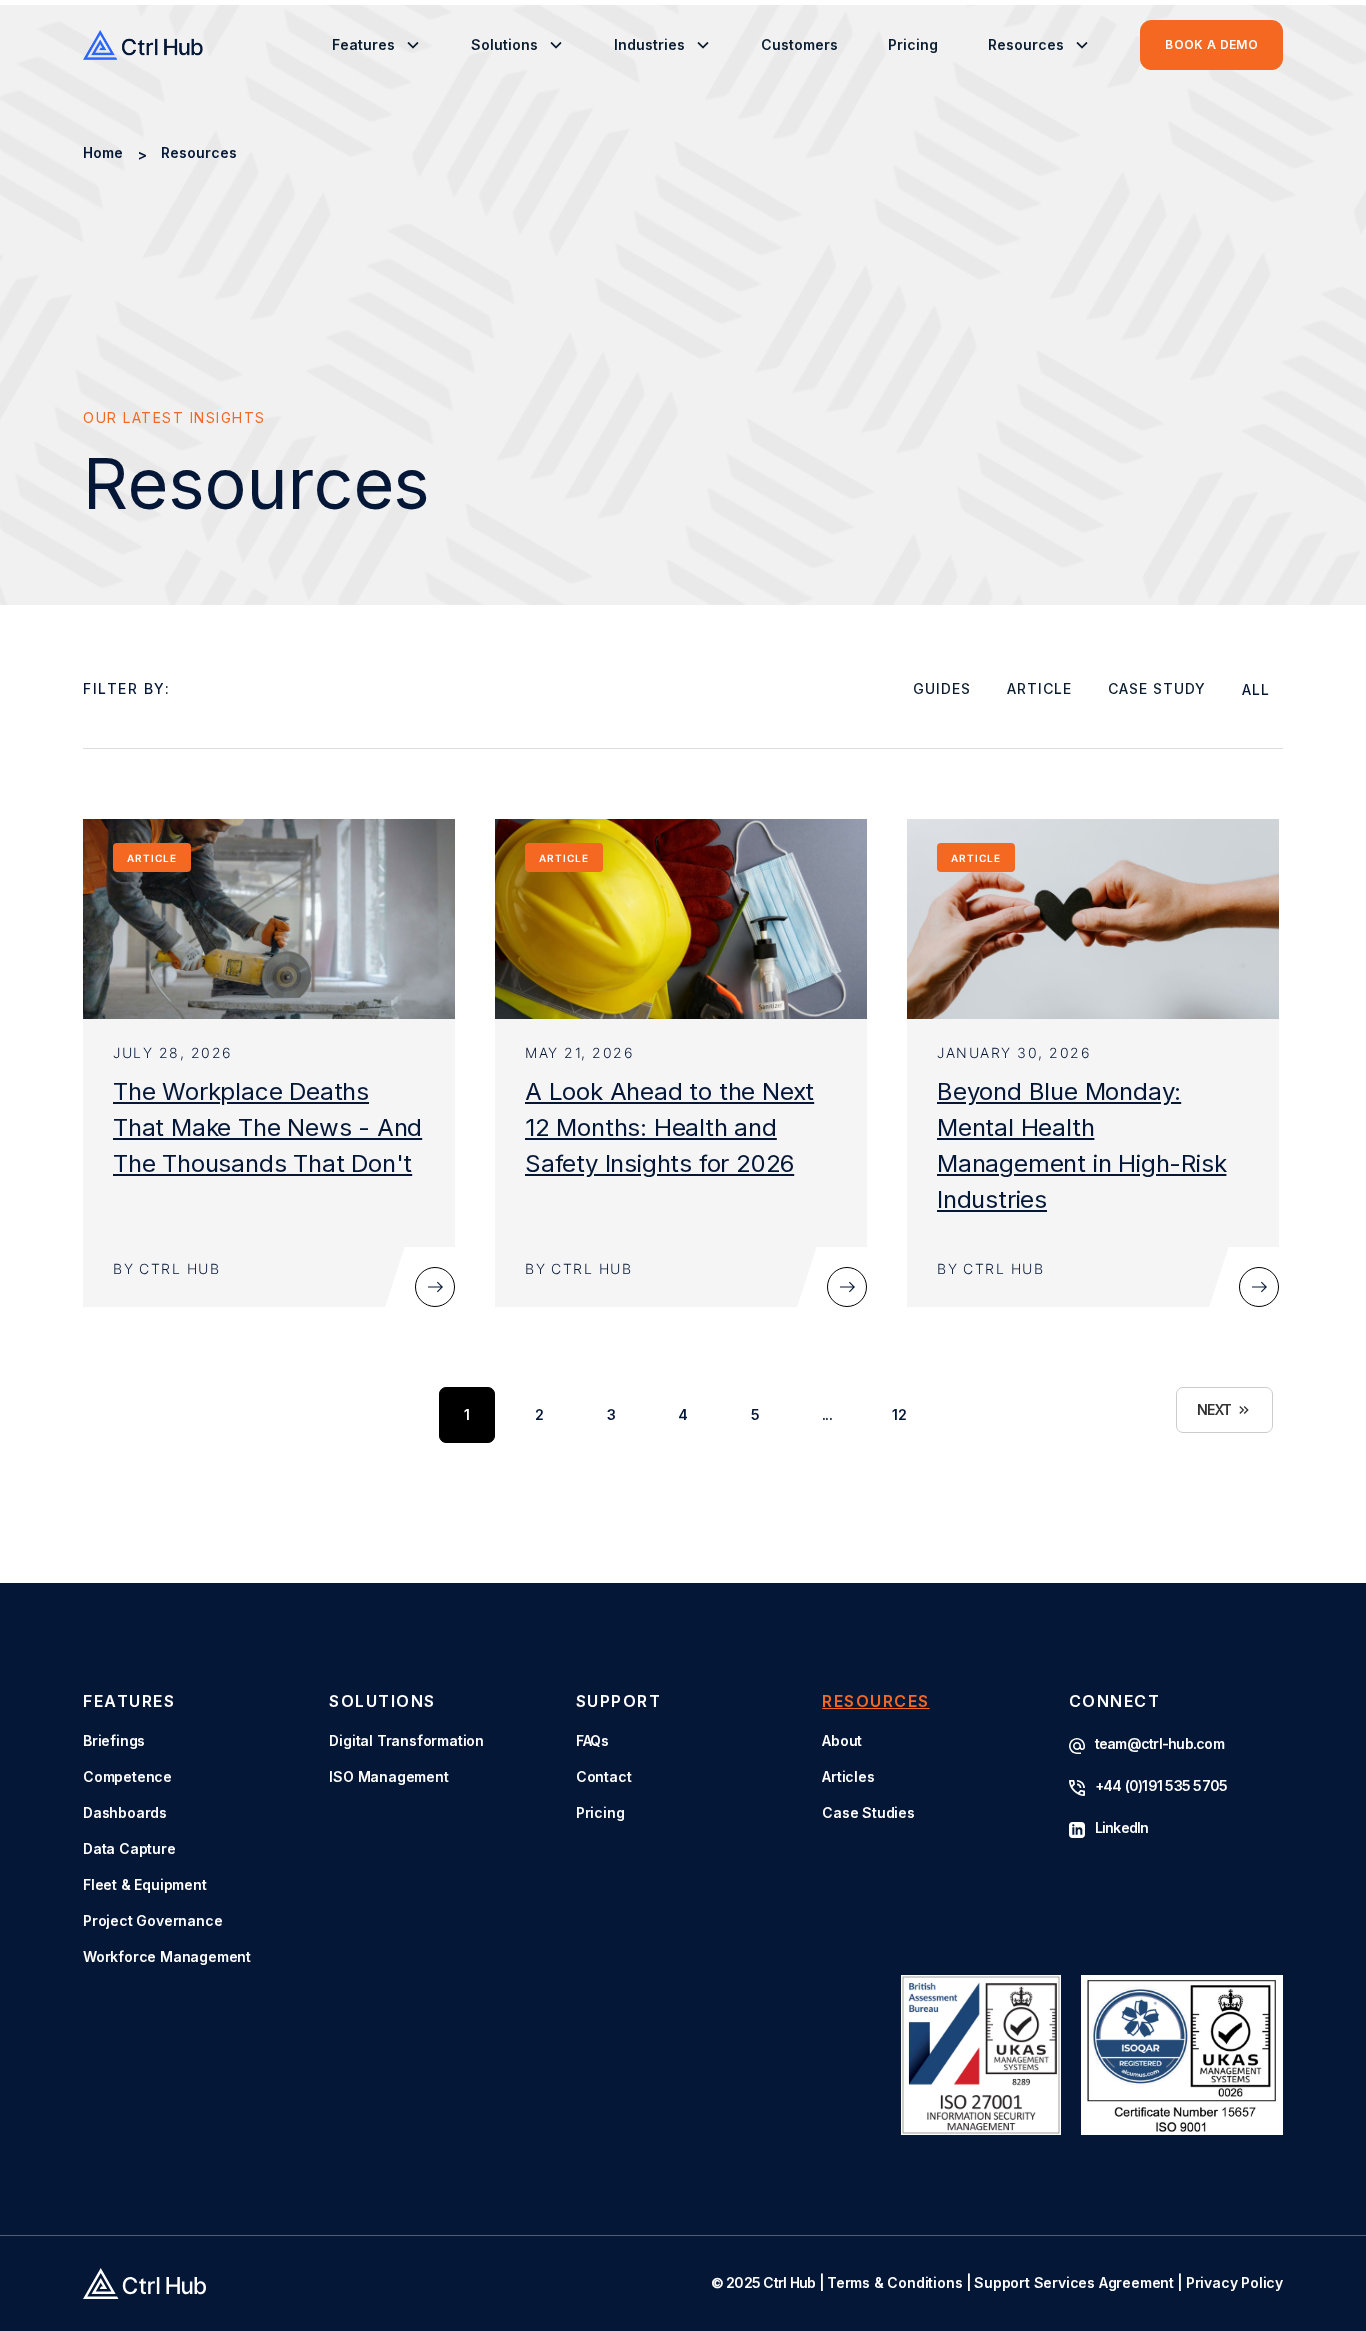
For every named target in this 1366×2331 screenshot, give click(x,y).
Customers (799, 44)
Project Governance (152, 1920)
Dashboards (125, 1812)
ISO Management (388, 1776)
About (842, 1740)
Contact (604, 1776)
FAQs (592, 1740)
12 (899, 1414)
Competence (127, 1776)
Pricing (913, 44)
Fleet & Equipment (145, 1884)
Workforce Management (167, 1956)
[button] (376, 45)
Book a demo (1211, 44)
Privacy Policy (1234, 2282)
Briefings (114, 1740)
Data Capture (129, 1848)
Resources (199, 152)
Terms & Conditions (894, 2282)
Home (103, 152)
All (1256, 689)
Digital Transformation (406, 1740)
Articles (848, 1776)
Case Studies (868, 1812)
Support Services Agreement (1074, 2282)
